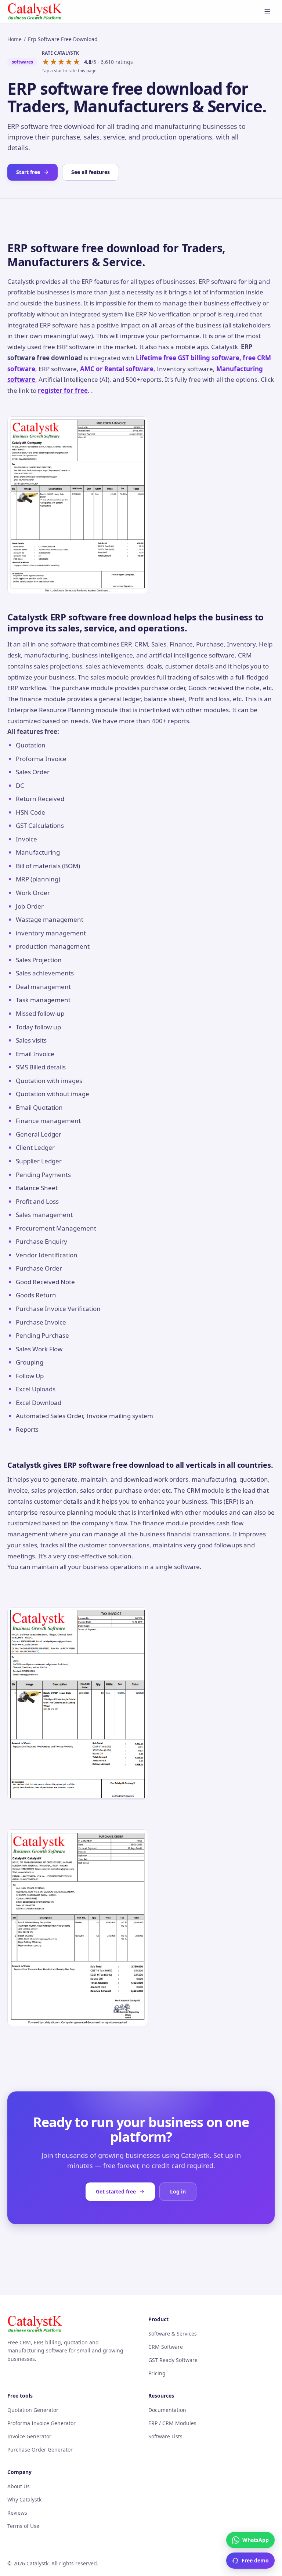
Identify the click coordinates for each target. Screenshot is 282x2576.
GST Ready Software (173, 2360)
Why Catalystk (24, 2499)
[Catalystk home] (35, 12)
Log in (178, 2191)
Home (15, 39)
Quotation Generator (33, 2410)
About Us (19, 2486)
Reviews (17, 2513)
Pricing (157, 2373)
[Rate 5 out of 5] (77, 62)
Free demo (255, 2560)
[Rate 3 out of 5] (61, 62)
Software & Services (173, 2334)
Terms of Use (23, 2526)
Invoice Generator (29, 2436)
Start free (28, 172)
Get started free (116, 2191)
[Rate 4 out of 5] (69, 62)
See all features (91, 172)
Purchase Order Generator (40, 2450)
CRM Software (166, 2347)
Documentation (167, 2410)
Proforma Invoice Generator (41, 2423)
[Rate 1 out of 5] (46, 62)
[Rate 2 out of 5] (53, 62)
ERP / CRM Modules (172, 2423)
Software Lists (165, 2436)
